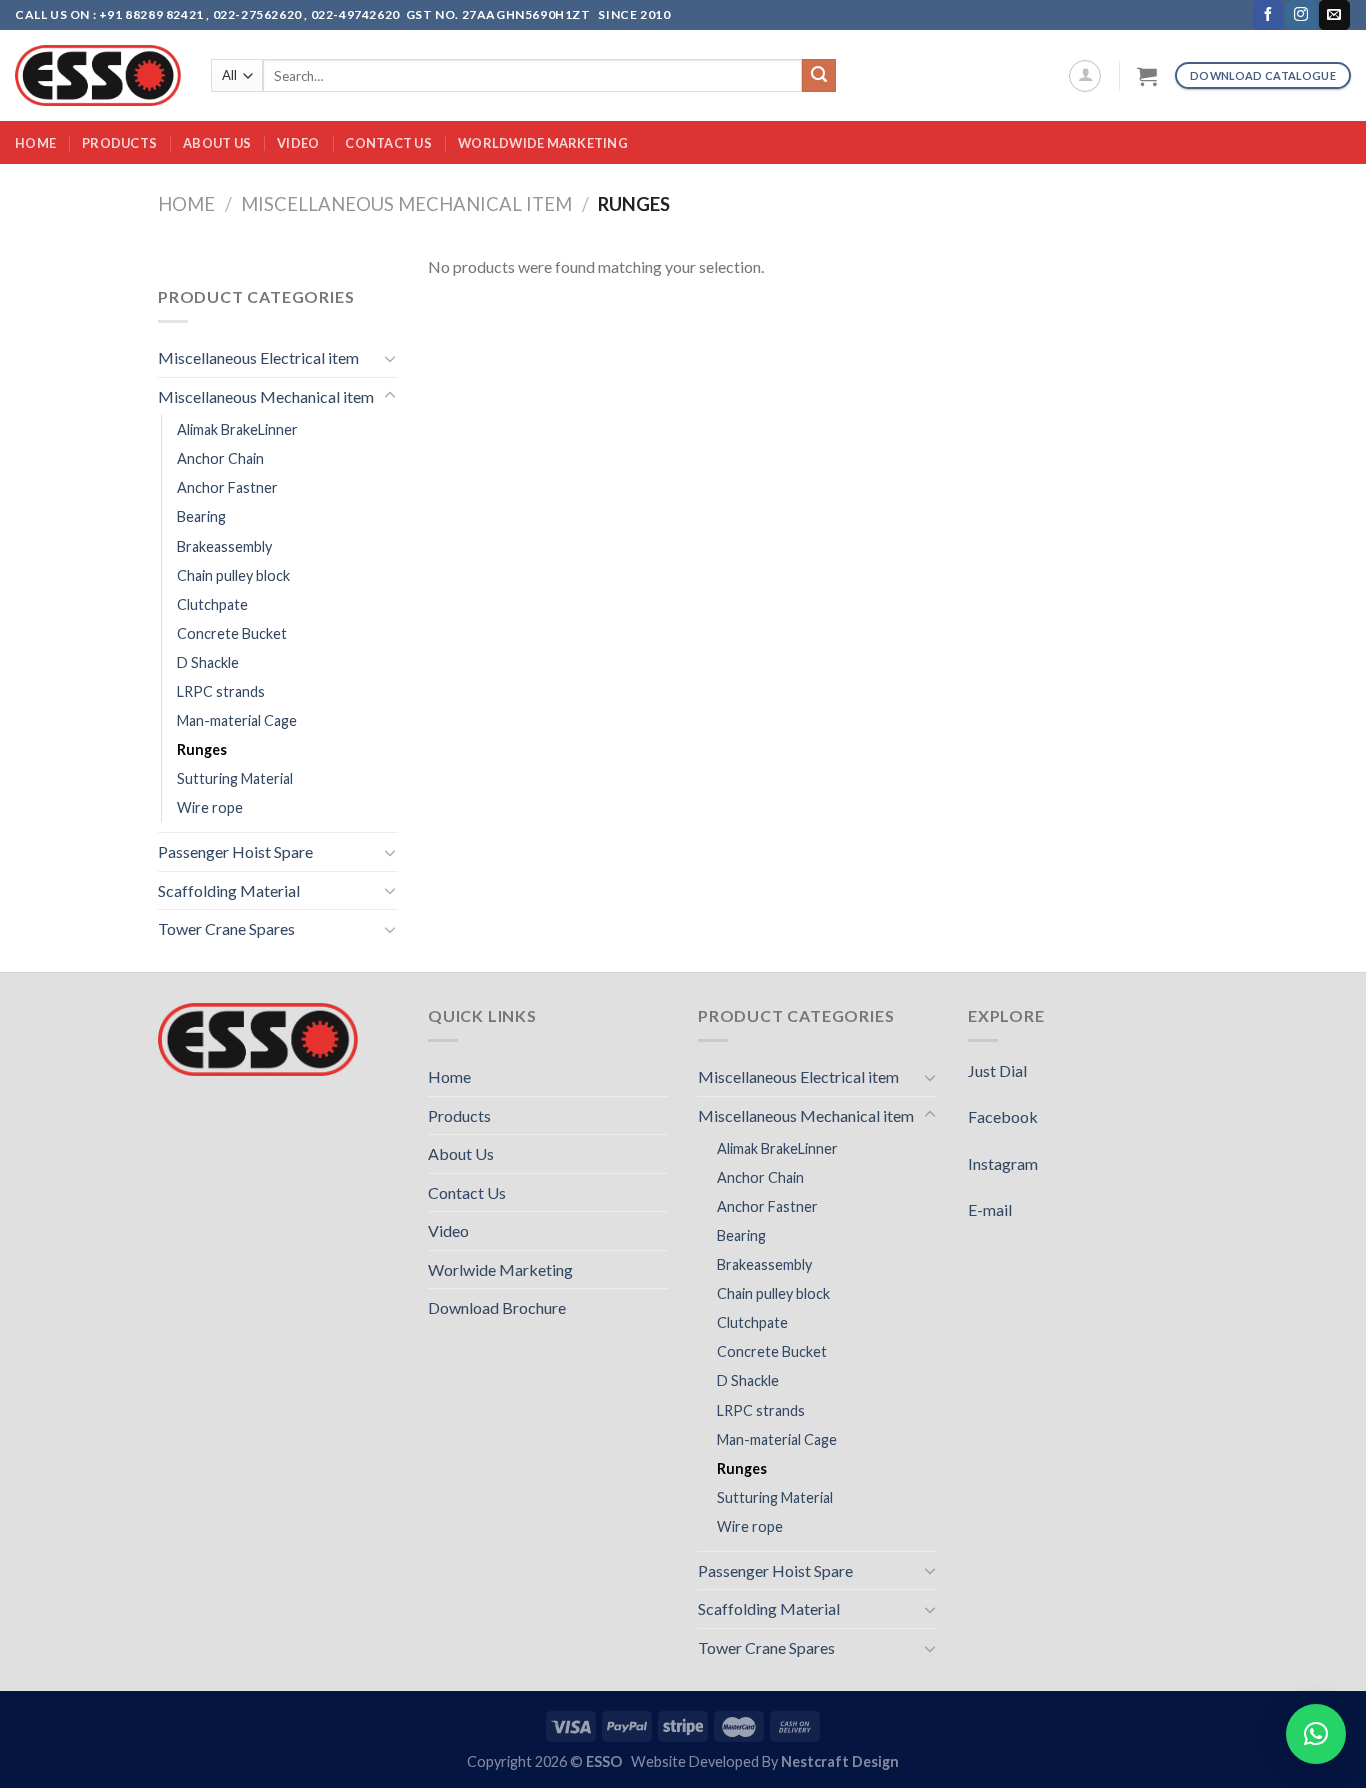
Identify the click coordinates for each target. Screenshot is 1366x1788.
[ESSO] (98, 75)
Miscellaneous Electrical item (258, 357)
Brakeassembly (224, 546)
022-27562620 (257, 14)
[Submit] (819, 76)
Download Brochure (497, 1307)
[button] (1316, 1734)
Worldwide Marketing (543, 143)
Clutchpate (212, 604)
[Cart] (1147, 76)
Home (35, 143)
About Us (217, 143)
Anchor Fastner (227, 487)
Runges (202, 749)
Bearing (201, 516)
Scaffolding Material (229, 890)
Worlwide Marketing (500, 1269)
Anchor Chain (220, 458)
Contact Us (388, 143)
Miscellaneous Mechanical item (406, 204)
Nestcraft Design (840, 1761)
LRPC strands (221, 691)
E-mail (990, 1209)
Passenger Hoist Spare (235, 851)
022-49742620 (355, 14)
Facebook (1003, 1116)
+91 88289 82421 (153, 14)
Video (298, 143)
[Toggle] (390, 358)
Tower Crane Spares (226, 928)
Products (119, 143)
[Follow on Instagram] (1301, 15)
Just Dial (997, 1070)
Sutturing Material (235, 778)
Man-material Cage (237, 720)
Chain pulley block (233, 575)
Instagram (1003, 1163)
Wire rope (210, 807)
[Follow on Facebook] (1268, 15)
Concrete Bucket (232, 633)
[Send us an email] (1334, 15)
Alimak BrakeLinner (237, 429)
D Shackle (208, 662)
